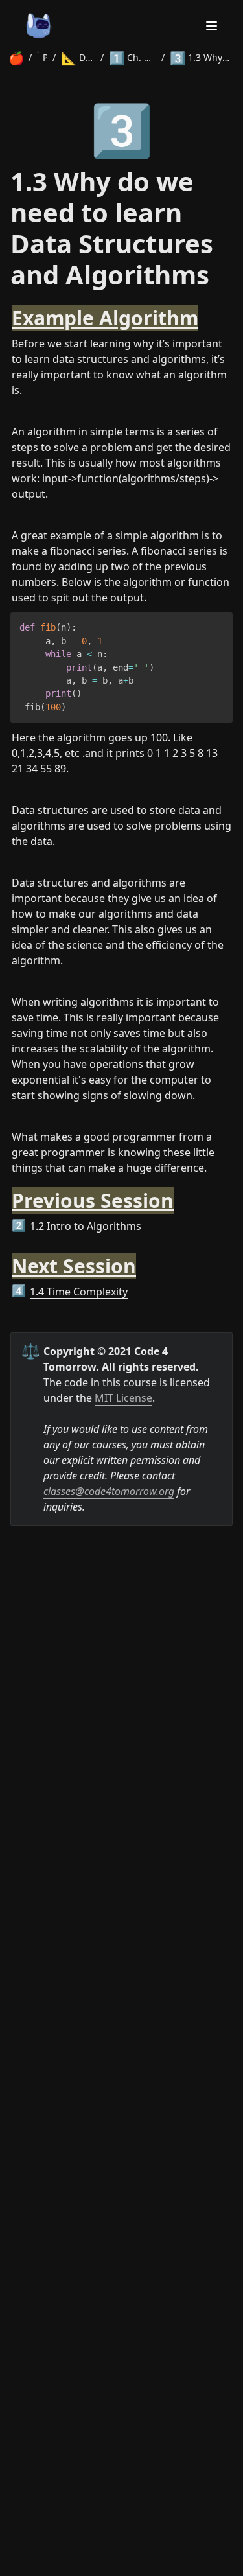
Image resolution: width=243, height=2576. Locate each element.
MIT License (123, 1398)
